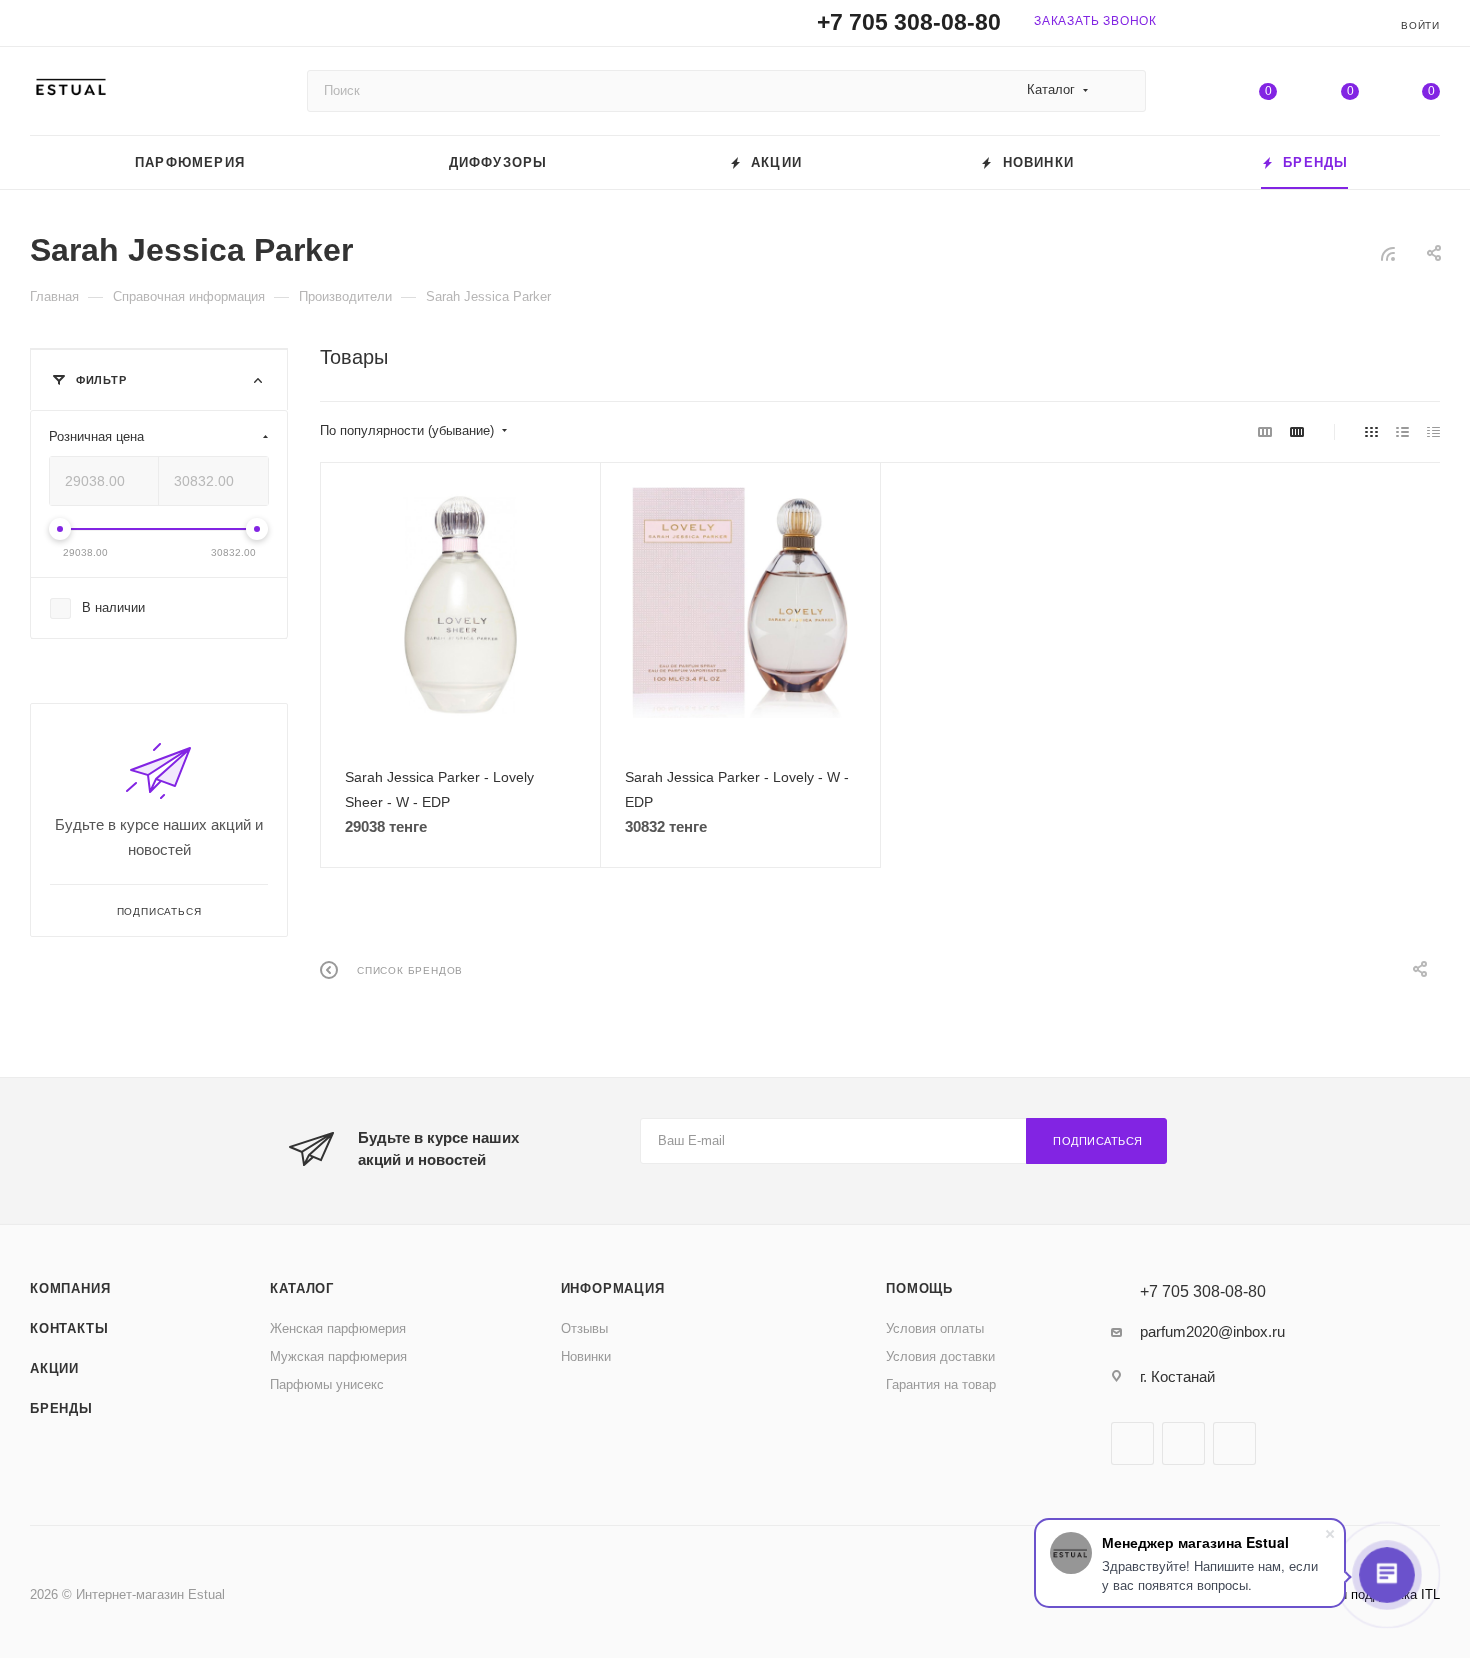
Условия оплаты (935, 1328)
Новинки (586, 1356)
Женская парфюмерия (338, 1328)
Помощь (919, 1288)
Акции (54, 1368)
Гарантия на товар (941, 1384)
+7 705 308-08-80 (909, 22)
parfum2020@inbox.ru (1212, 1331)
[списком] (1402, 431)
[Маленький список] (1265, 431)
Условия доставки (940, 1356)
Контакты (69, 1328)
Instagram (1183, 1443)
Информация (613, 1288)
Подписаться (1098, 1141)
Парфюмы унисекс (327, 1384)
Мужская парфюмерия (338, 1356)
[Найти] (1121, 91)
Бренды (61, 1408)
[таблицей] (1433, 431)
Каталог (302, 1288)
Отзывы (584, 1328)
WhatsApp (1234, 1443)
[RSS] (1388, 253)
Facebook (1132, 1443)
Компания (70, 1288)
